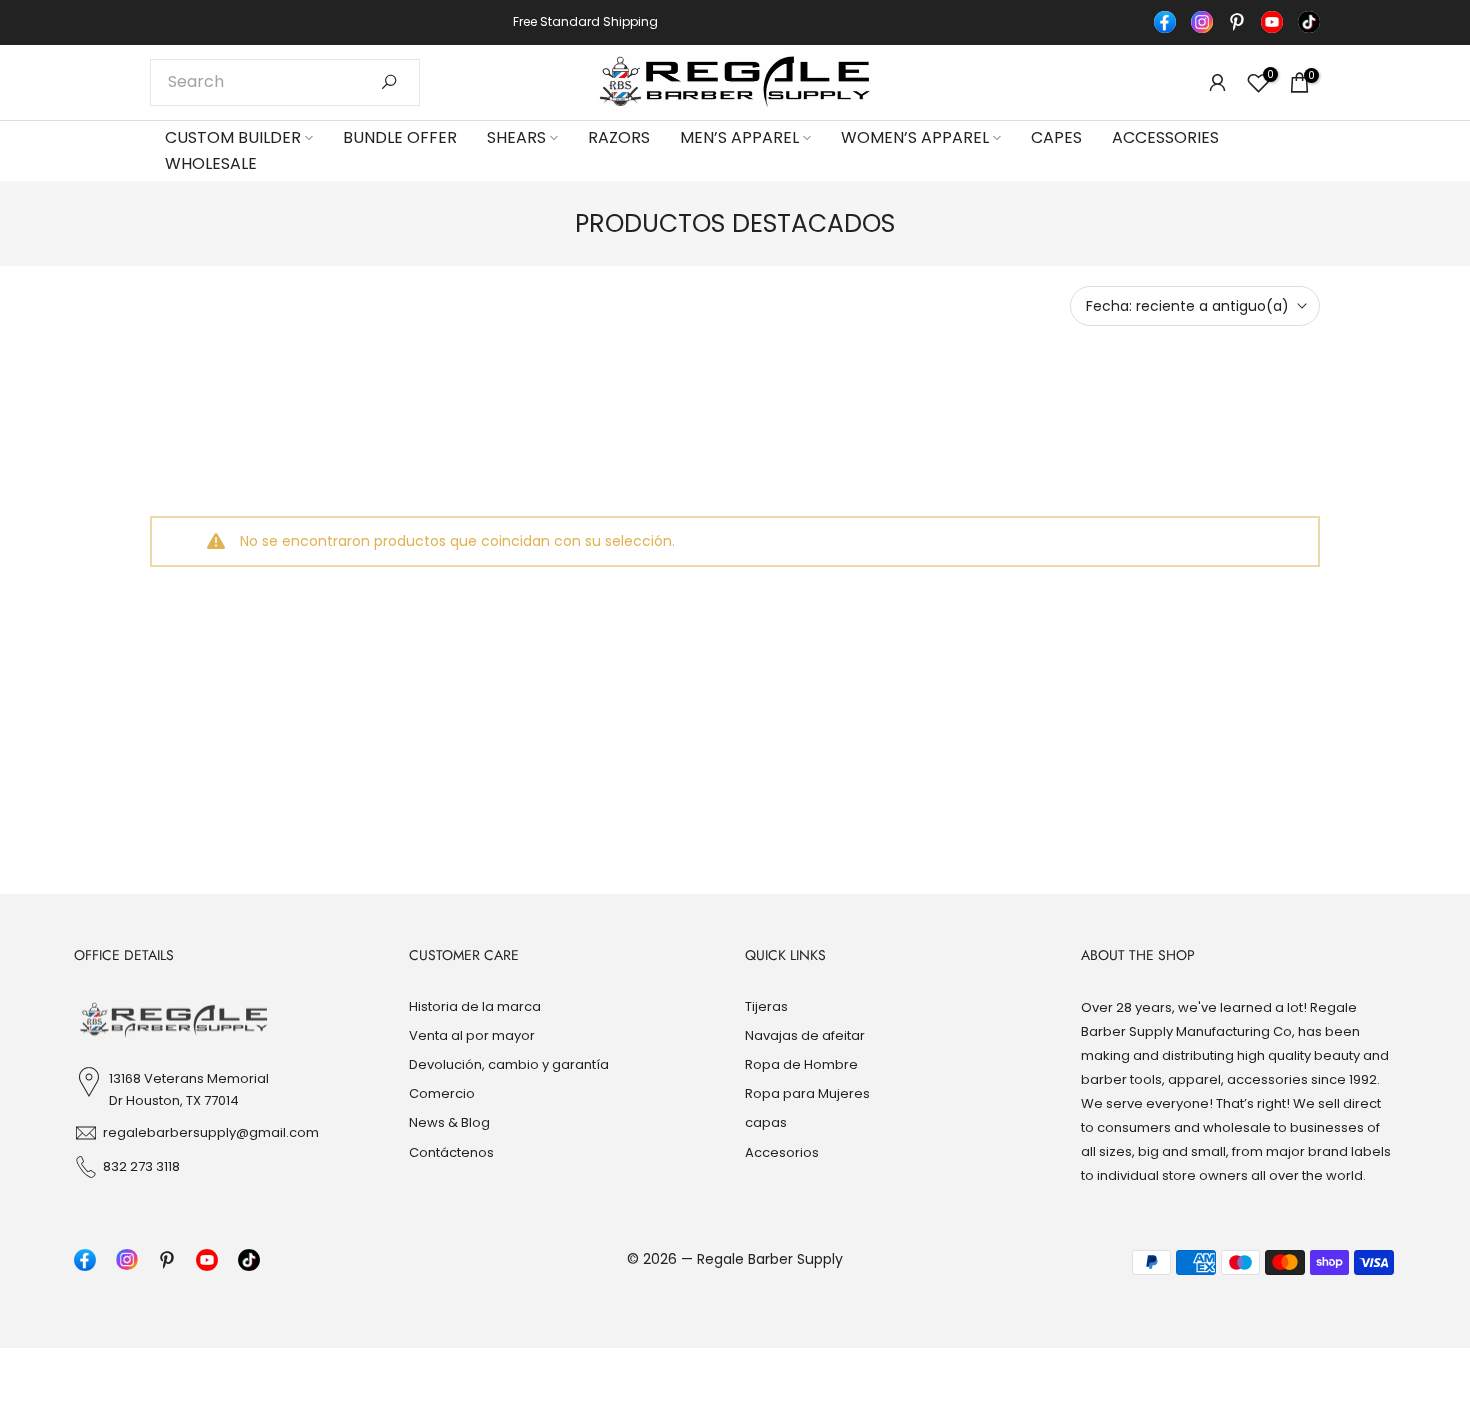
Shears (516, 137)
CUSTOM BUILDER (233, 137)
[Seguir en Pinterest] (1237, 22)
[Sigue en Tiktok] (1309, 22)
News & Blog (449, 1122)
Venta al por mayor (472, 1035)
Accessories (1165, 137)
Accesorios (782, 1151)
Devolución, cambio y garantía (509, 1064)
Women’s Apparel (915, 137)
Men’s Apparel (739, 137)
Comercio (442, 1093)
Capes (1056, 137)
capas (766, 1122)
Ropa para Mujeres (807, 1093)
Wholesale (211, 163)
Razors (619, 137)
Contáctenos (451, 1151)
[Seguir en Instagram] (1202, 22)
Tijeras (766, 1006)
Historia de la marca (475, 1006)
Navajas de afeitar (805, 1035)
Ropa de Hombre (801, 1064)
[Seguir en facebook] (1165, 22)
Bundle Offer (400, 137)
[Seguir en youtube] (1272, 22)
